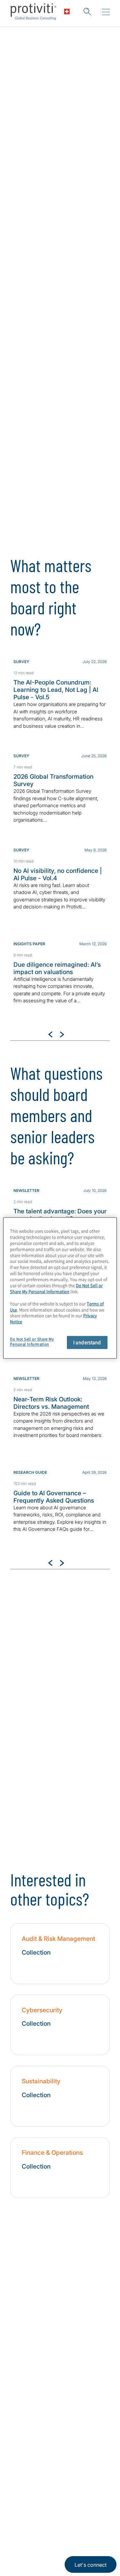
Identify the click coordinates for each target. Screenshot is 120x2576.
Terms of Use (56, 2533)
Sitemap (21, 2453)
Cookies (45, 2552)
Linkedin (16, 2503)
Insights (21, 2398)
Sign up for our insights (46, 366)
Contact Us (25, 2379)
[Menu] (106, 12)
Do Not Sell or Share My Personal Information (56, 1288)
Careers (21, 2361)
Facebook (48, 2503)
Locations (24, 2416)
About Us (23, 2343)
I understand (87, 1342)
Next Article (62, 1034)
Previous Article (50, 1034)
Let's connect (91, 2565)
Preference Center (35, 2434)
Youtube (64, 2503)
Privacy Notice (24, 2533)
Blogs (80, 2503)
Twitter (32, 2503)
